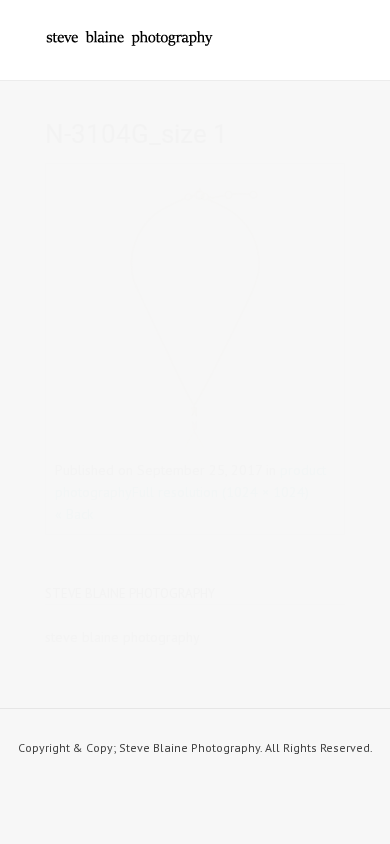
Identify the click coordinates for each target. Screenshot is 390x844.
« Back (74, 514)
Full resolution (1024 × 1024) (220, 492)
